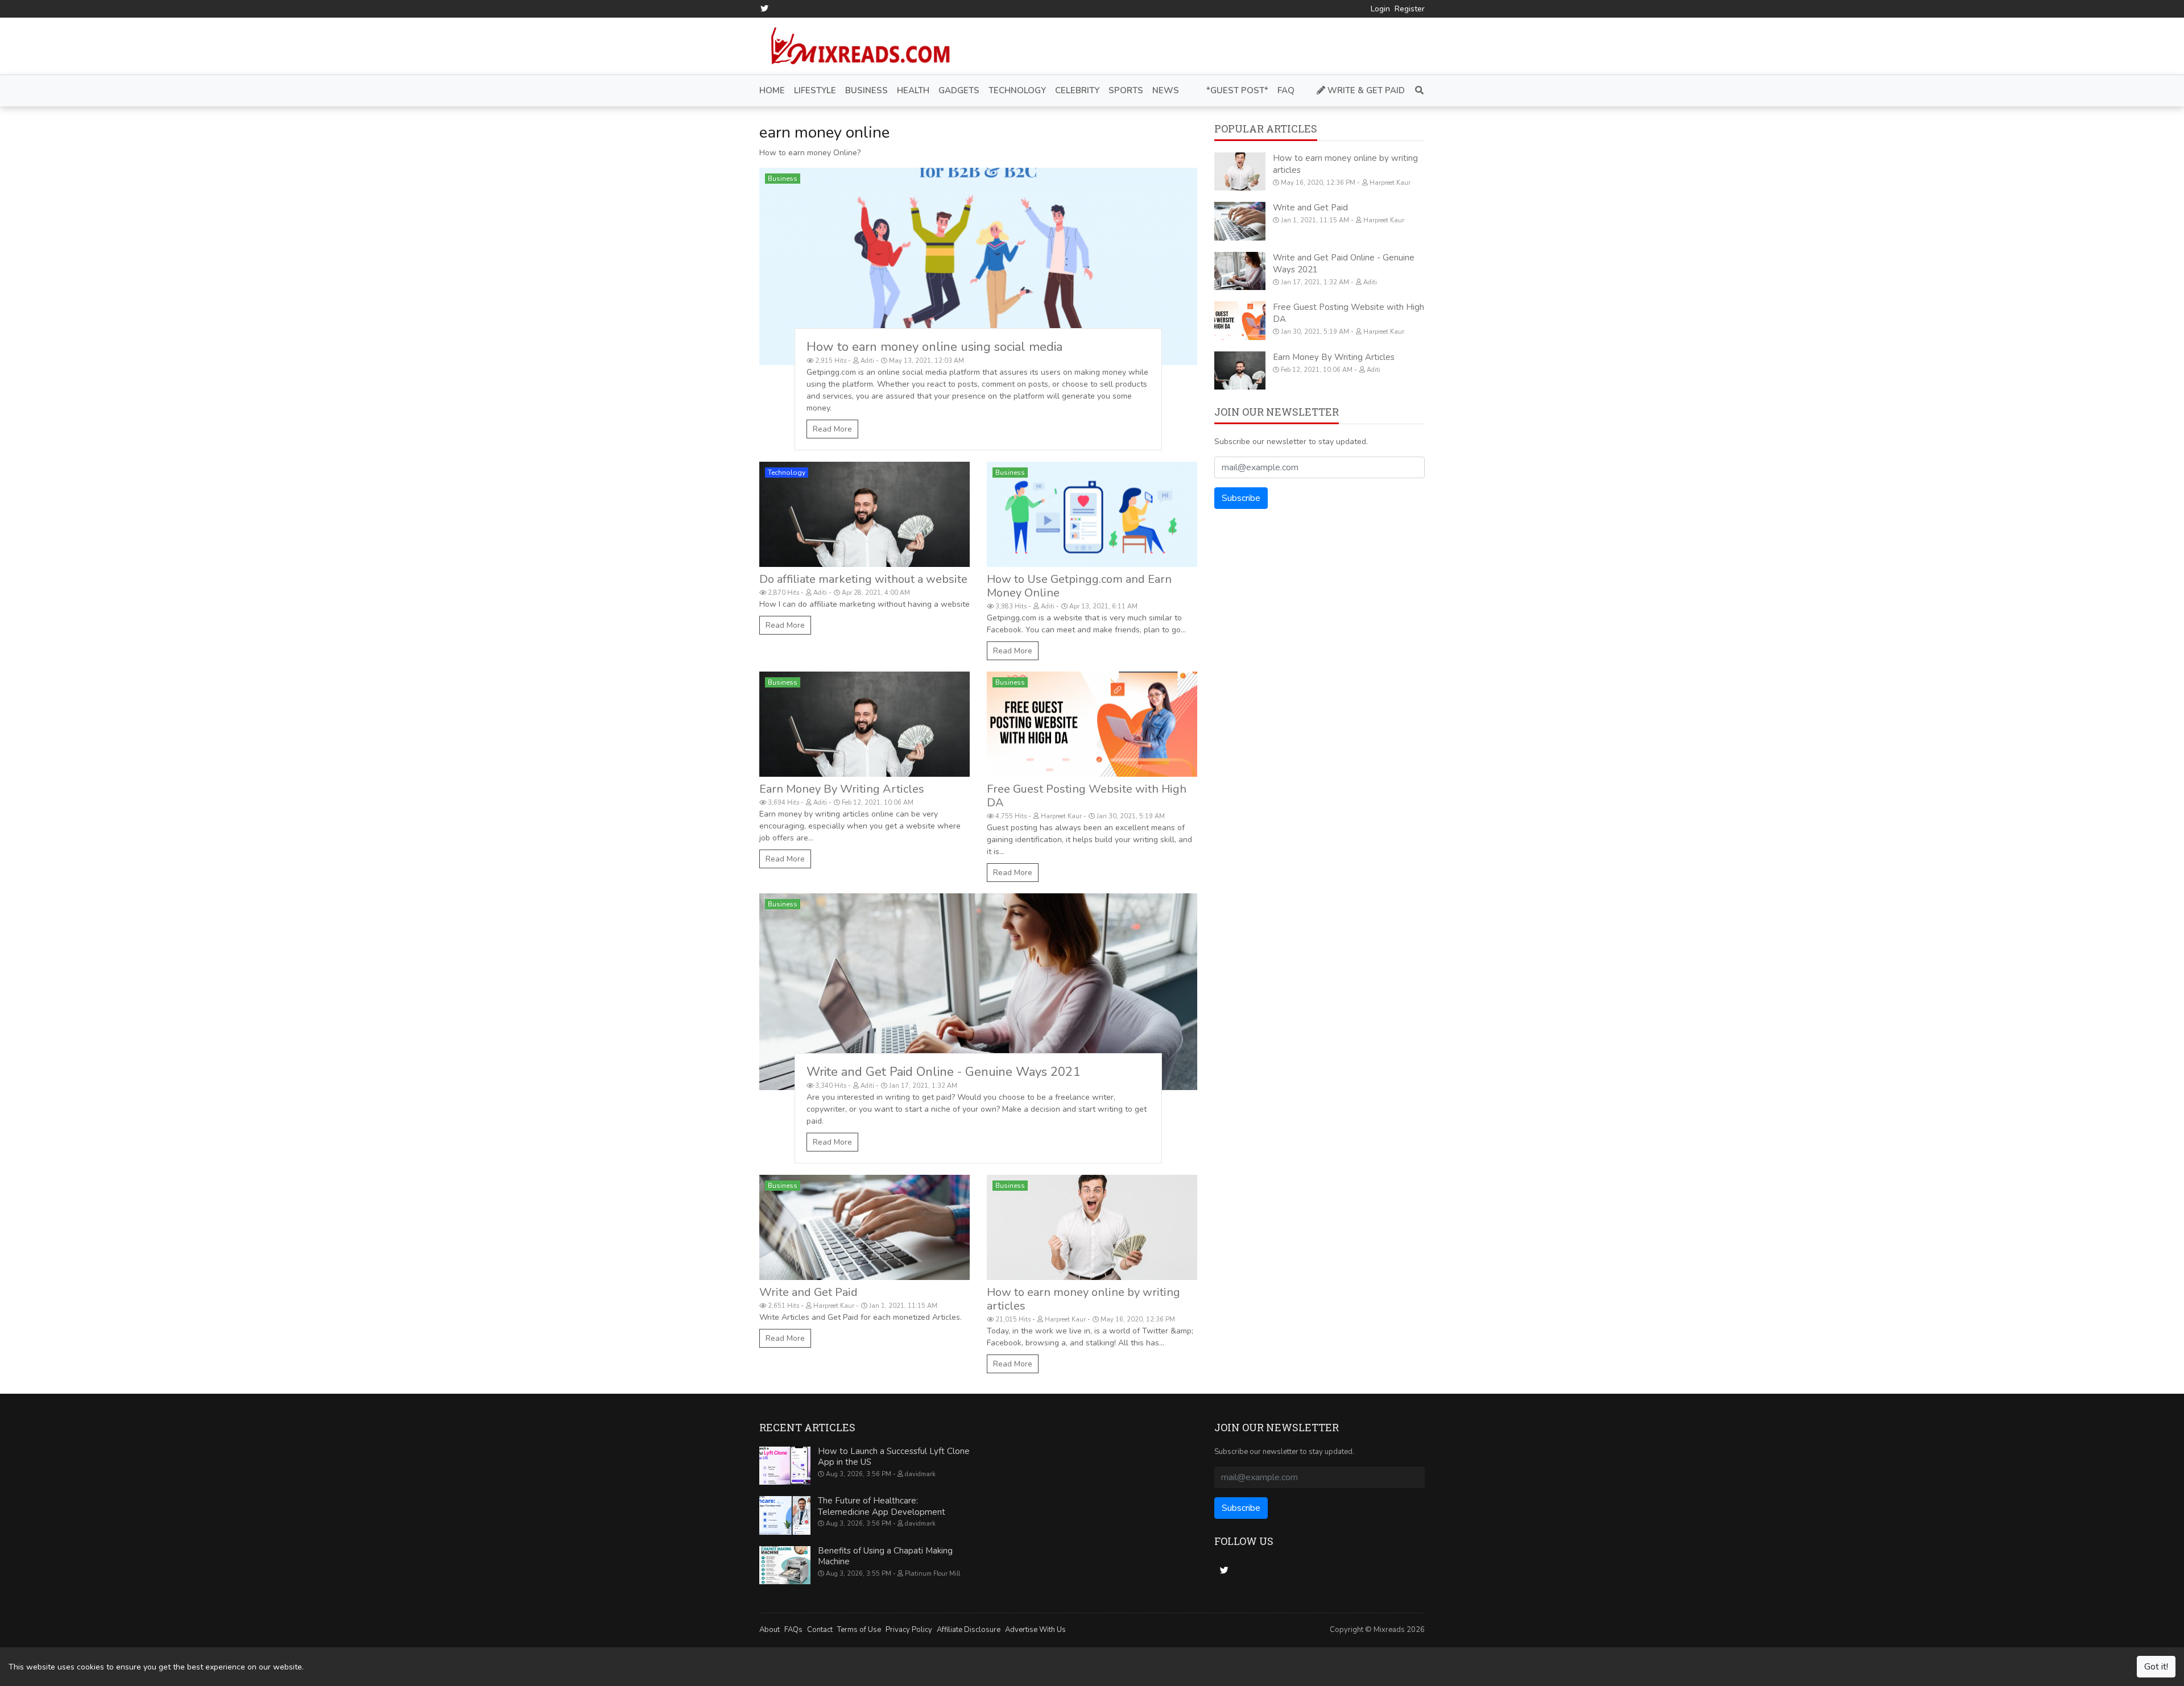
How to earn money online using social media (934, 347)
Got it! (2156, 1667)
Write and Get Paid (808, 1292)
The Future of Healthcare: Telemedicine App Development (882, 1506)
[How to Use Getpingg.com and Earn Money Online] (1092, 514)
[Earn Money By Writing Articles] (864, 724)
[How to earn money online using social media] (978, 266)
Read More (832, 429)
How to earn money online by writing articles (1083, 1299)
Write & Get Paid (1365, 90)
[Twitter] (764, 9)
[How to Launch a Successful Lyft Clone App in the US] (785, 1466)
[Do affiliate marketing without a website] (864, 514)
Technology (787, 473)
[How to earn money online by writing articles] (1092, 1227)
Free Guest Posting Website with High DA (1087, 796)
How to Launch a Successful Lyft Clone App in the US (894, 1457)
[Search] (1417, 91)
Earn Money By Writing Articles (842, 789)
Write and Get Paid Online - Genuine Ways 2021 (943, 1072)
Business (783, 179)
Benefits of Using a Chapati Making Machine (885, 1556)
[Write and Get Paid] (864, 1227)
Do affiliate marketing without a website (863, 579)
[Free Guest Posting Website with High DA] (1092, 724)
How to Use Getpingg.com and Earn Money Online (1079, 586)
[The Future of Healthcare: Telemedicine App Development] (785, 1515)
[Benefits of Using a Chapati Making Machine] (785, 1565)
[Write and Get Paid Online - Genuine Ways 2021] (978, 992)
